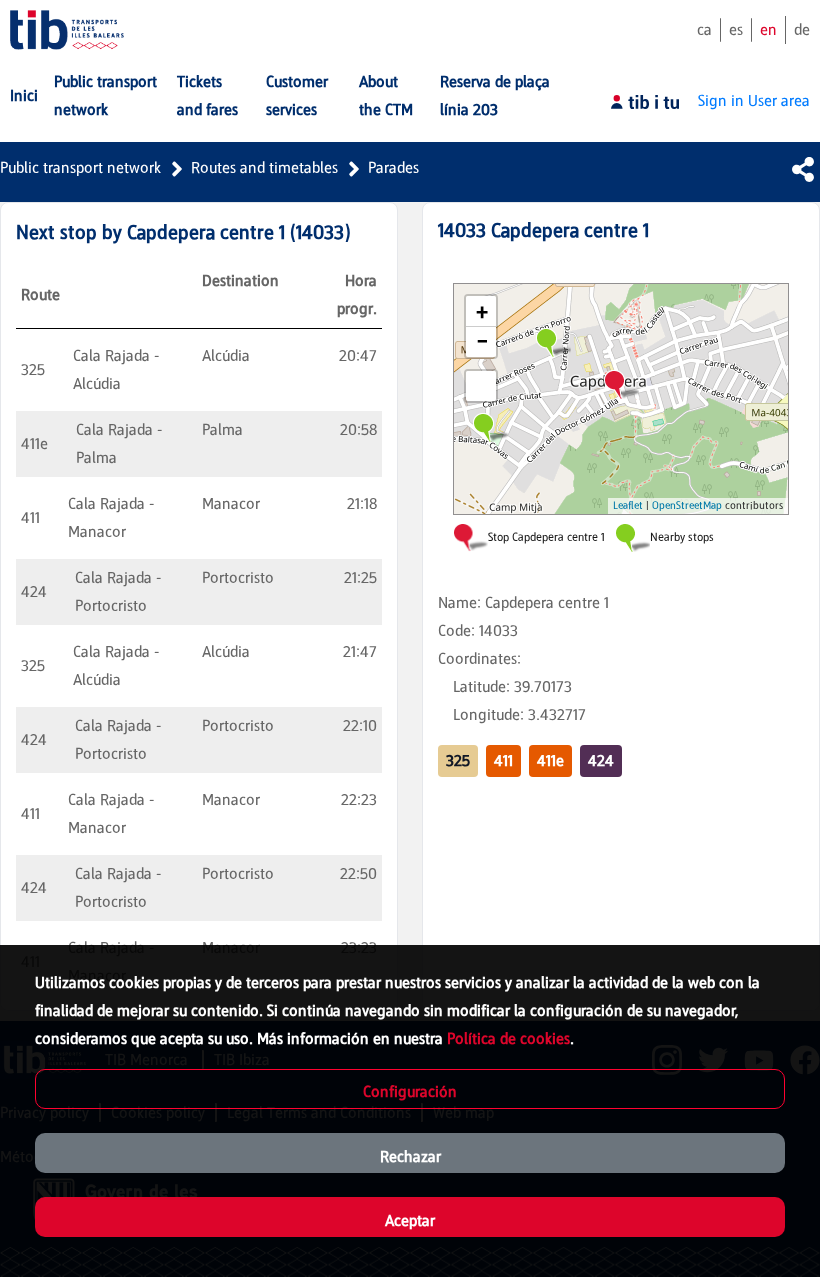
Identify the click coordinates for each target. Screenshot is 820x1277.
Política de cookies (508, 1038)
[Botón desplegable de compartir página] (803, 169)
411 (503, 760)
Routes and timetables (264, 167)
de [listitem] (802, 29)
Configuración (410, 1091)
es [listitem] (736, 29)
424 (601, 760)
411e (550, 760)
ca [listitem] (704, 29)
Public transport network (80, 167)
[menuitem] (24, 96)
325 (458, 760)
